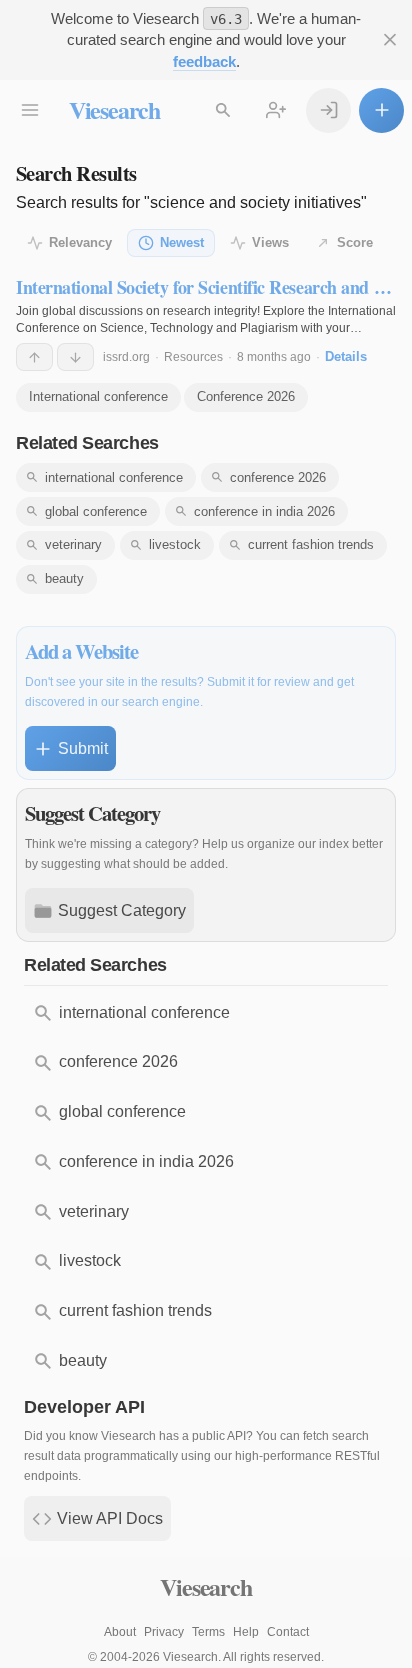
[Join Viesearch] (276, 110)
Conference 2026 (246, 396)
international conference (114, 477)
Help (246, 1632)
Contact (288, 1632)
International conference (98, 396)
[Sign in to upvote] (34, 357)
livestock (175, 544)
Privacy (164, 1632)
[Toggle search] (223, 110)
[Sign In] (328, 110)
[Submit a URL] (381, 110)
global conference (96, 511)
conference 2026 (278, 477)
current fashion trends (311, 544)
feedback (204, 61)
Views (270, 242)
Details (346, 356)
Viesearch (114, 109)
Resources (193, 357)
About (120, 1632)
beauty (64, 578)
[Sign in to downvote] (75, 357)
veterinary (73, 544)
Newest (182, 242)
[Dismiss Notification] (389, 40)
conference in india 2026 (264, 511)
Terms (208, 1632)
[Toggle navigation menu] (30, 110)
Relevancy (80, 242)
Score (355, 242)
